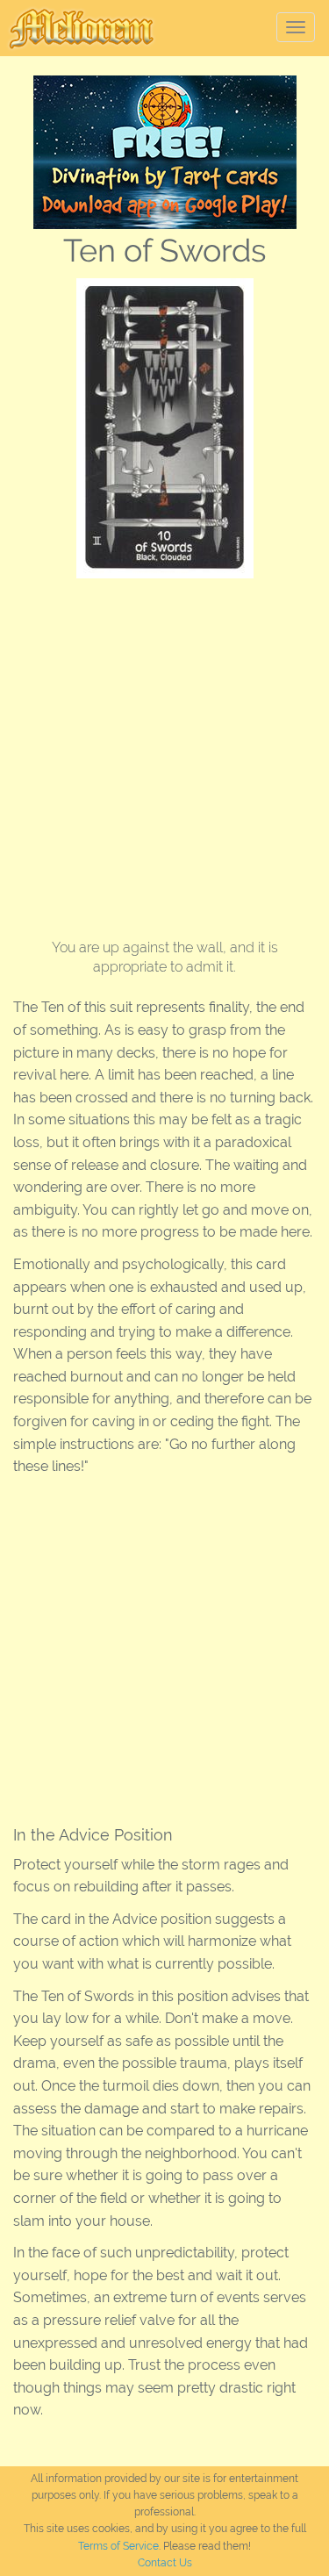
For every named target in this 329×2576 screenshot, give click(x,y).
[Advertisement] (164, 752)
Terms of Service (118, 2546)
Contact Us (165, 2563)
